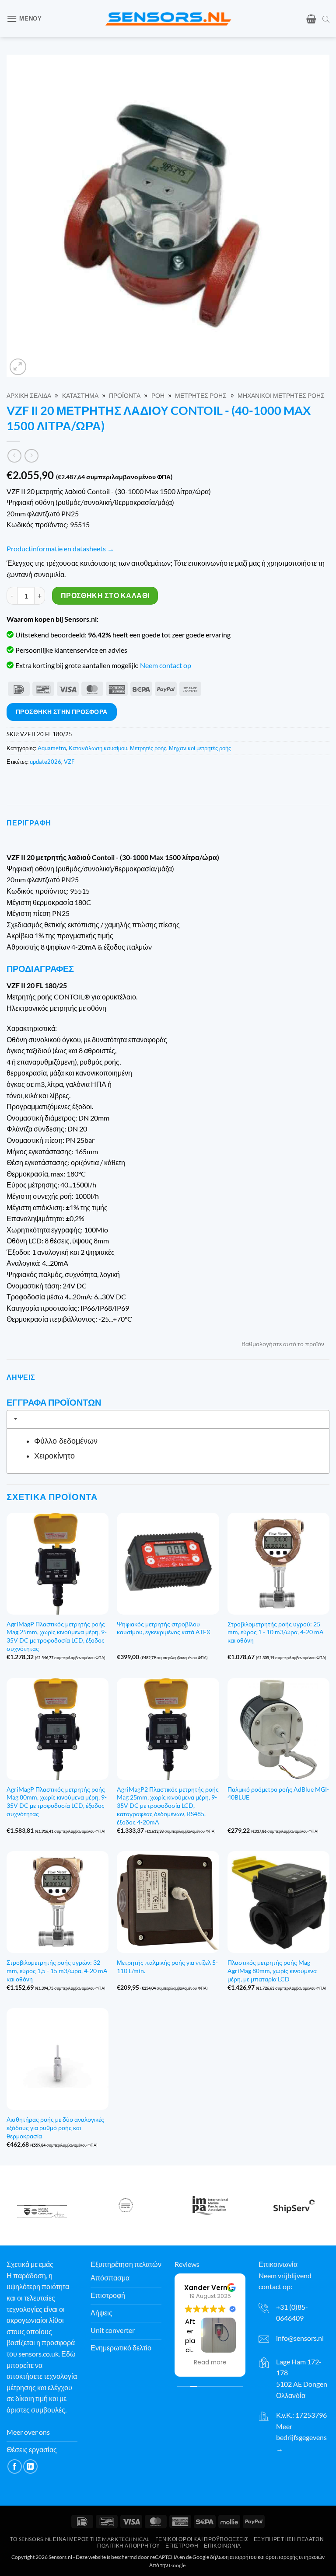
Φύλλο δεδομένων (66, 1441)
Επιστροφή (182, 2545)
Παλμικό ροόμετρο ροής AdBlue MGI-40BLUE (278, 1793)
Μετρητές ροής (201, 396)
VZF (69, 762)
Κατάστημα (80, 396)
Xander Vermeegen (218, 2287)
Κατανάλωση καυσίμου (98, 748)
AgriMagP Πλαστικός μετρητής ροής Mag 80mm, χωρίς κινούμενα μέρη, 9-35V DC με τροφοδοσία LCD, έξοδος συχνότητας (57, 1801)
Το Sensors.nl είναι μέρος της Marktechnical (80, 2539)
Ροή (158, 396)
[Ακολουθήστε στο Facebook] (15, 2466)
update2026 (45, 762)
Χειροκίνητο (54, 1456)
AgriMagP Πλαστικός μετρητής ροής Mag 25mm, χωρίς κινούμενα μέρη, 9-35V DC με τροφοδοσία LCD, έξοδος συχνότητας (57, 1636)
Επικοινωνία (222, 2545)
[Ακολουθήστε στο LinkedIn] (30, 2466)
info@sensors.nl (300, 2338)
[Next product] (14, 456)
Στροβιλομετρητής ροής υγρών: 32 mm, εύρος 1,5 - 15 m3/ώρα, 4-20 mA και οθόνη (57, 1970)
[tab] (168, 1419)
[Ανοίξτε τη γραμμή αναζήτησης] (326, 19)
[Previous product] (31, 456)
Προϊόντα (125, 396)
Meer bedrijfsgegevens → (301, 2437)
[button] (24, 19)
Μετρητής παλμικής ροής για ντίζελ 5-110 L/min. (167, 1967)
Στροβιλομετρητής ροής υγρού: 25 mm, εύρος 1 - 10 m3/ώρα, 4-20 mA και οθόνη (276, 1632)
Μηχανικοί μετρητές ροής (281, 396)
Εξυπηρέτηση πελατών (289, 2539)
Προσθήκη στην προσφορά (62, 712)
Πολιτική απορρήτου (129, 2545)
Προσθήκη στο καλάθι (105, 595)
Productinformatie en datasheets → (60, 548)
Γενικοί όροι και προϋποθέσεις (202, 2539)
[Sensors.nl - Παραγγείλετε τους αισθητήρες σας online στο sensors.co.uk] (168, 19)
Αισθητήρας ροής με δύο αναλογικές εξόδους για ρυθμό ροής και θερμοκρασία (55, 2127)
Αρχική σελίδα (29, 396)
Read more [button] (210, 2363)
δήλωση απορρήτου (233, 2557)
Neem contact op (166, 665)
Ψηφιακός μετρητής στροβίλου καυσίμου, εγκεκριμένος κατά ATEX (164, 1628)
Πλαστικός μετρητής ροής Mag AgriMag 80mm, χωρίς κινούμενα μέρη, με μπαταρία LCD (272, 1970)
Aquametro (52, 748)
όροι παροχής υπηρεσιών (295, 2557)
